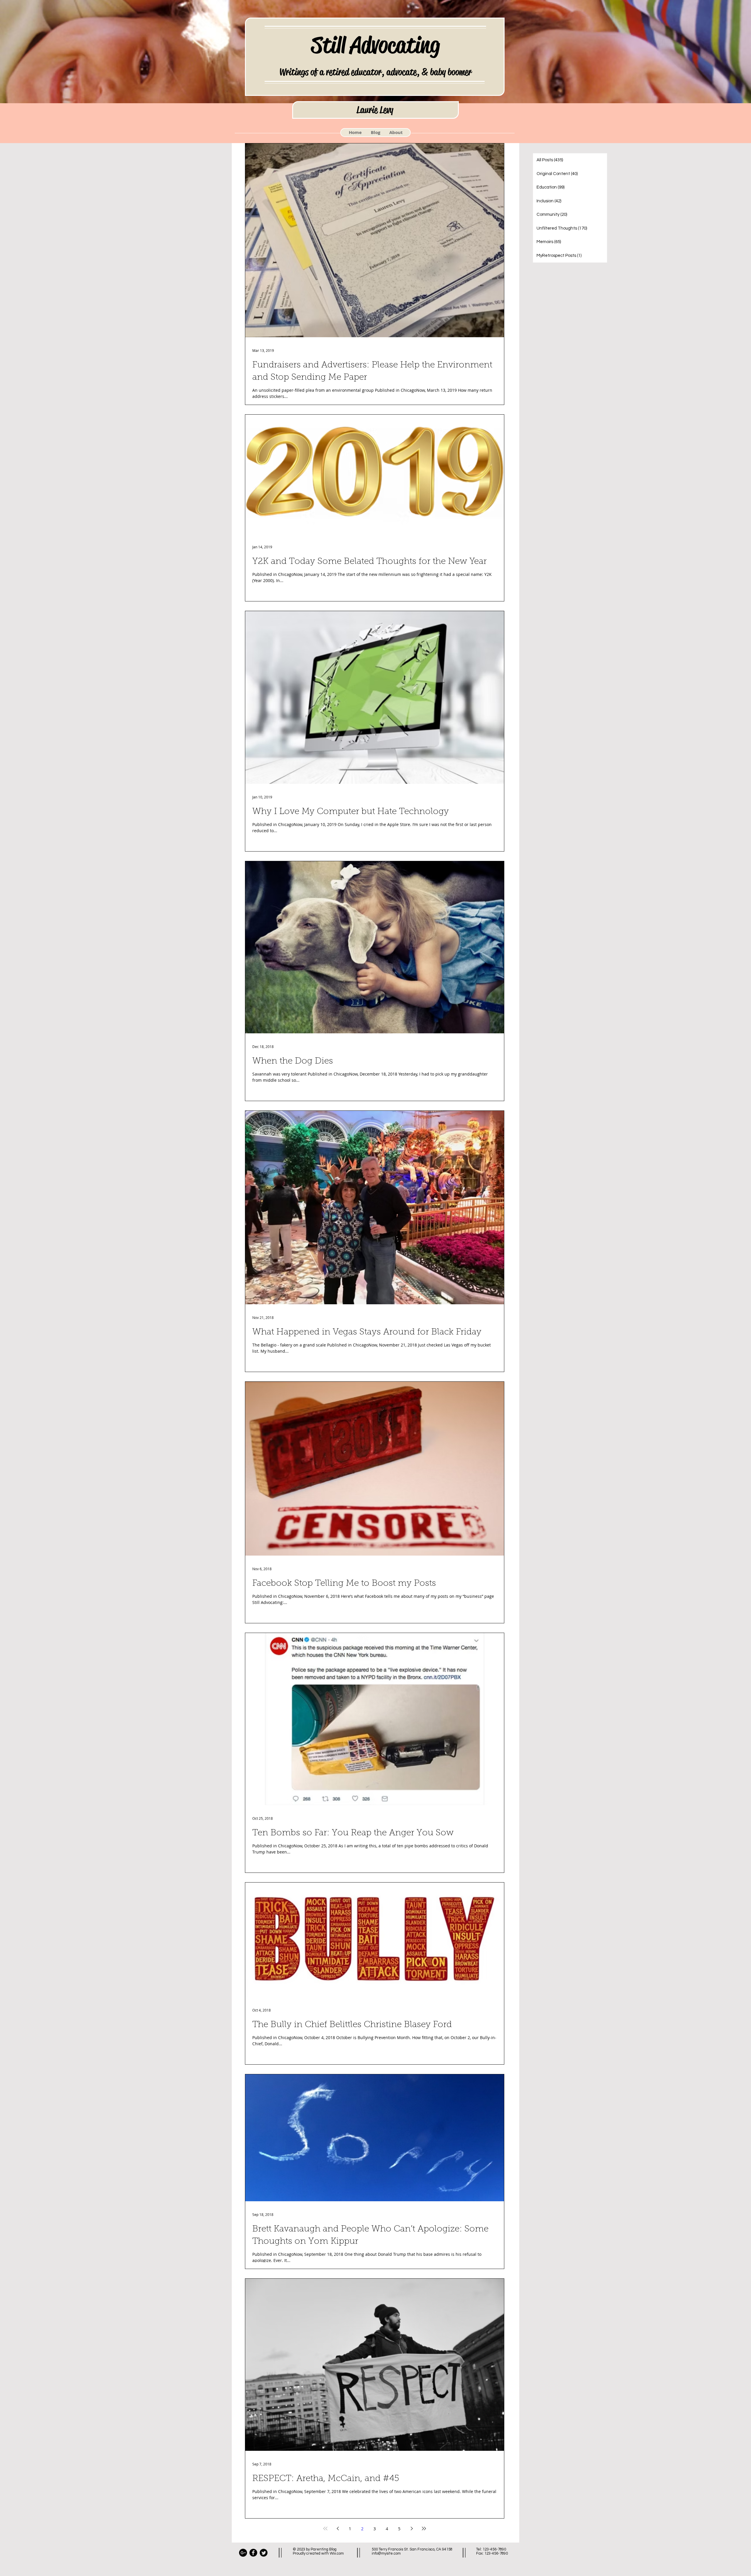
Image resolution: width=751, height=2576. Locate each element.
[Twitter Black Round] (264, 2553)
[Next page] (412, 2528)
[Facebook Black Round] (253, 2553)
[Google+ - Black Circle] (243, 2553)
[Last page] (424, 2528)
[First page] (325, 2528)
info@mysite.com (386, 2553)
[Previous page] (338, 2528)
